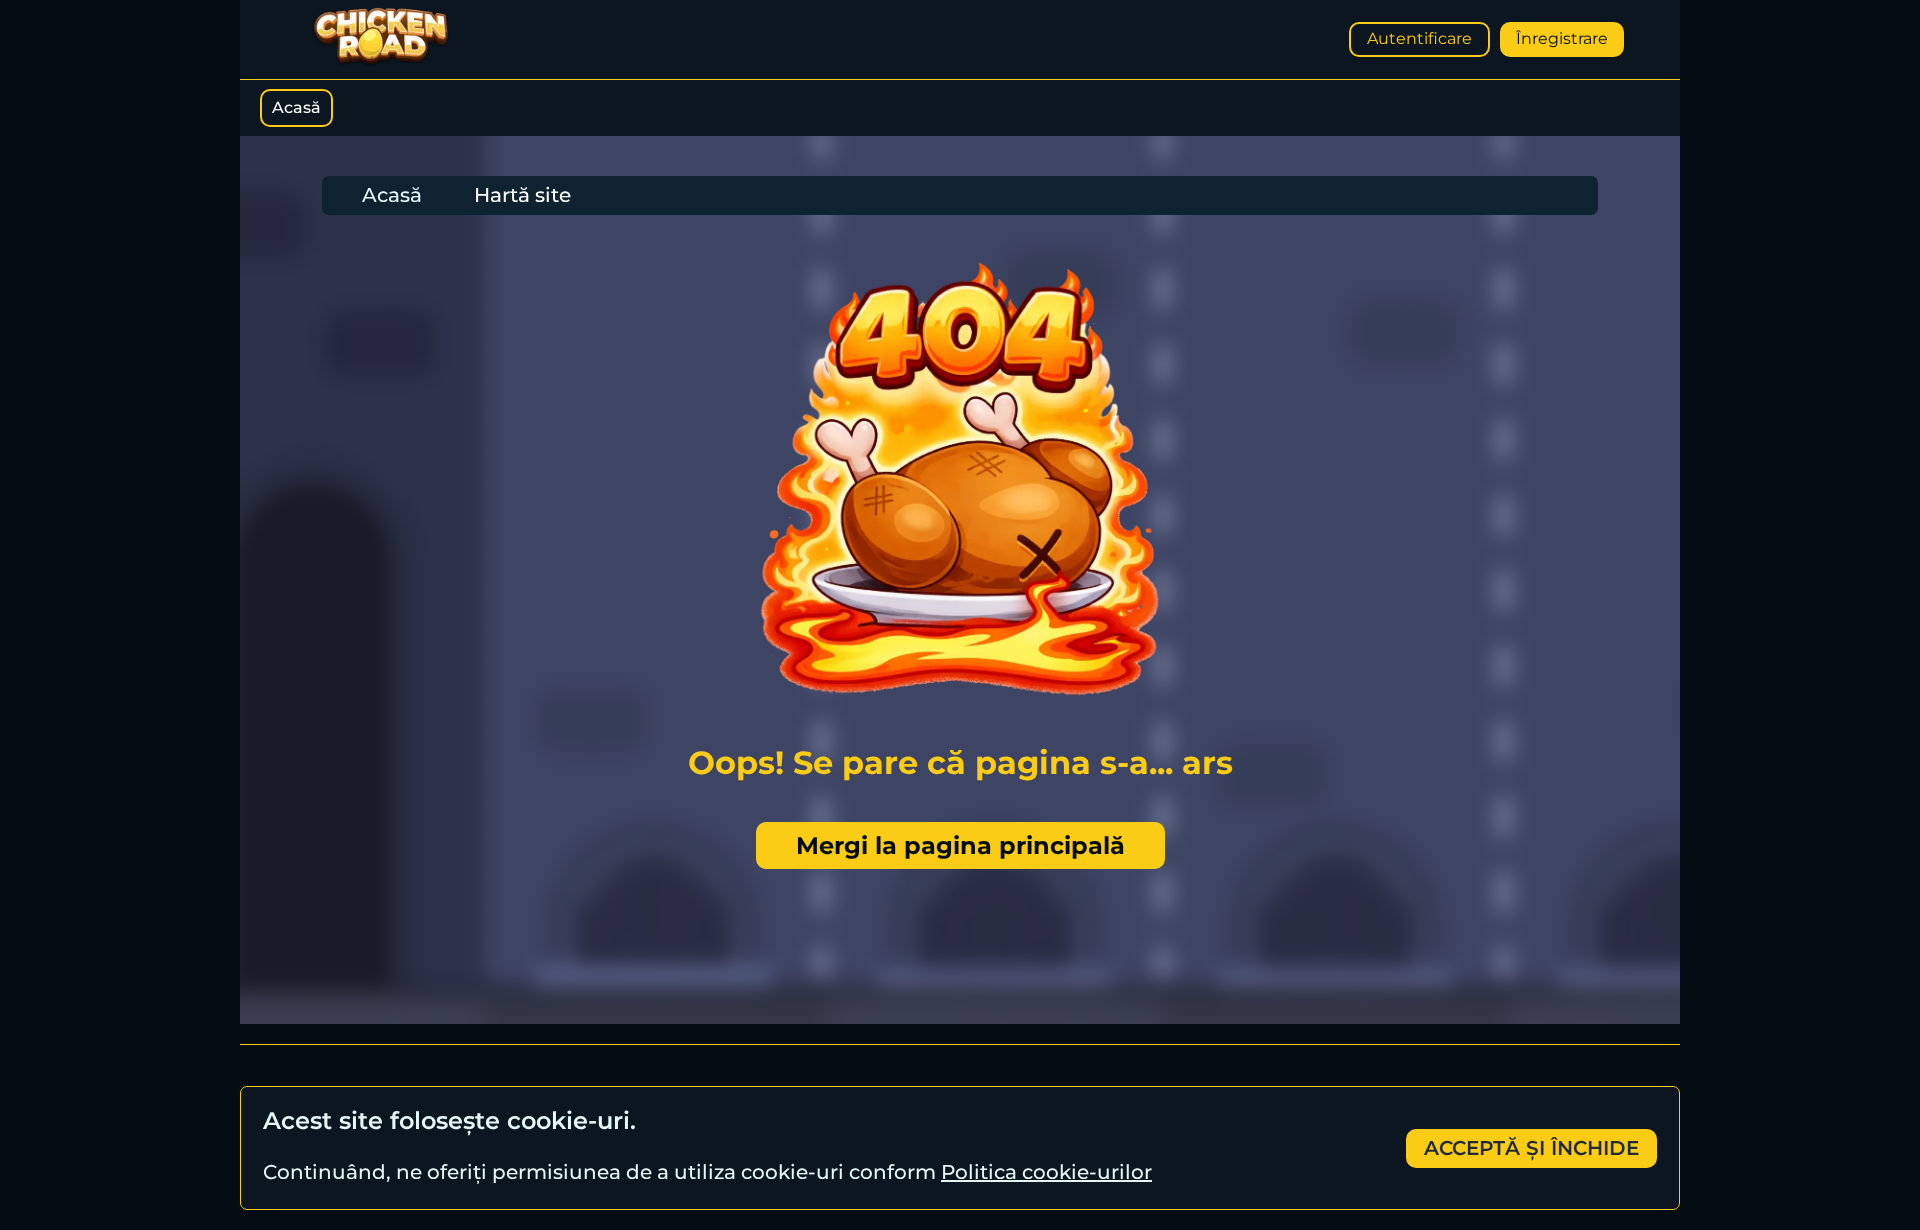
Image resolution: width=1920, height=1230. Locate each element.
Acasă (296, 107)
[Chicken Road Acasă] (381, 61)
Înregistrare (1562, 38)
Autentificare (1419, 38)
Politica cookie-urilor (1046, 1172)
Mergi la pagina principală (960, 845)
